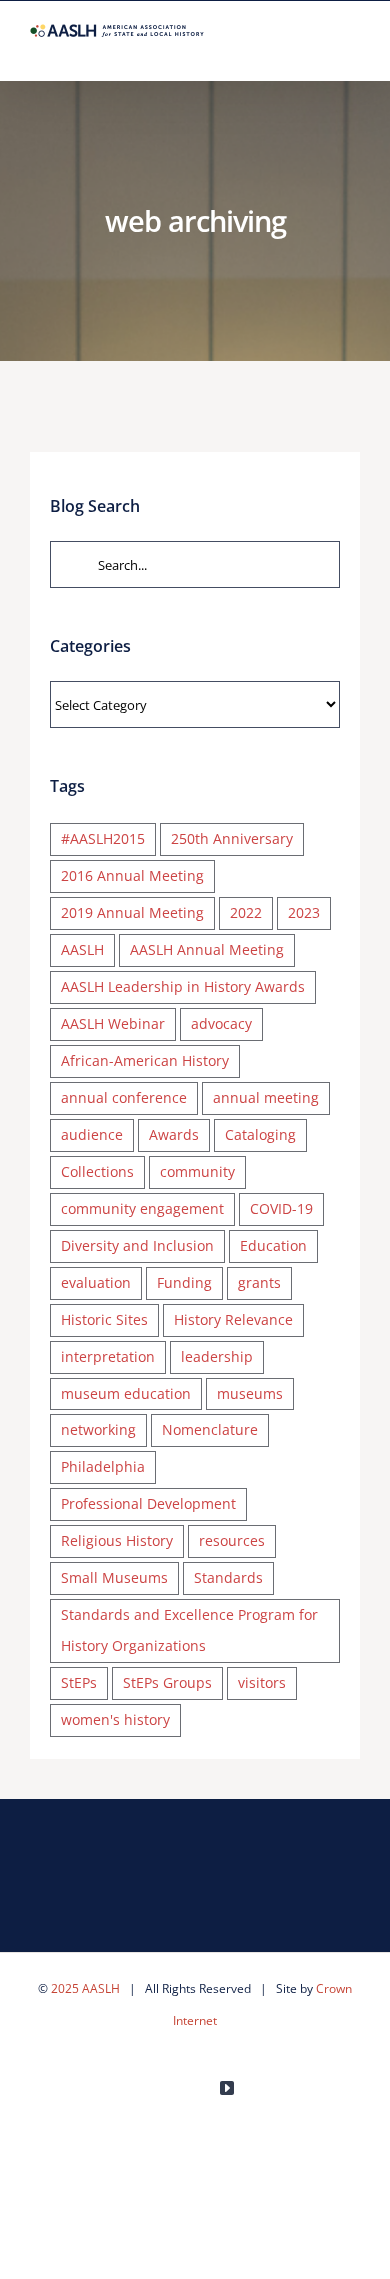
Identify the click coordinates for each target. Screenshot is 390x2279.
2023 (304, 912)
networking (98, 1429)
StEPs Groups (167, 1682)
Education (273, 1245)
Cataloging (260, 1134)
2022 (246, 912)
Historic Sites (104, 1319)
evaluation (96, 1282)
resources (232, 1540)
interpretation (108, 1356)
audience (92, 1134)
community (197, 1171)
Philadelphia (103, 1466)
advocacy (221, 1023)
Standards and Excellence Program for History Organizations (189, 1630)
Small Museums (114, 1577)
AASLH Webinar (113, 1023)
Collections (97, 1171)
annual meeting (266, 1097)
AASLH (82, 949)
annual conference (124, 1097)
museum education (126, 1393)
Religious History (117, 1540)
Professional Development (148, 1503)
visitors (262, 1682)
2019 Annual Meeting (132, 912)
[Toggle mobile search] (316, 49)
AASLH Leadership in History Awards (183, 986)
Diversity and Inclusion (137, 1245)
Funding (184, 1282)
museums (250, 1393)
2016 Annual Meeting (132, 875)
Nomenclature (210, 1429)
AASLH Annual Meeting (207, 949)
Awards (174, 1134)
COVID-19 (281, 1208)
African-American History (145, 1060)
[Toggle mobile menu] (352, 49)
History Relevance (233, 1319)
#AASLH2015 (103, 838)
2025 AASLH (85, 1988)
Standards (228, 1577)
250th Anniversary (232, 838)
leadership (217, 1356)
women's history (115, 1719)
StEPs (79, 1682)
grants (259, 1282)
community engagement (142, 1208)
